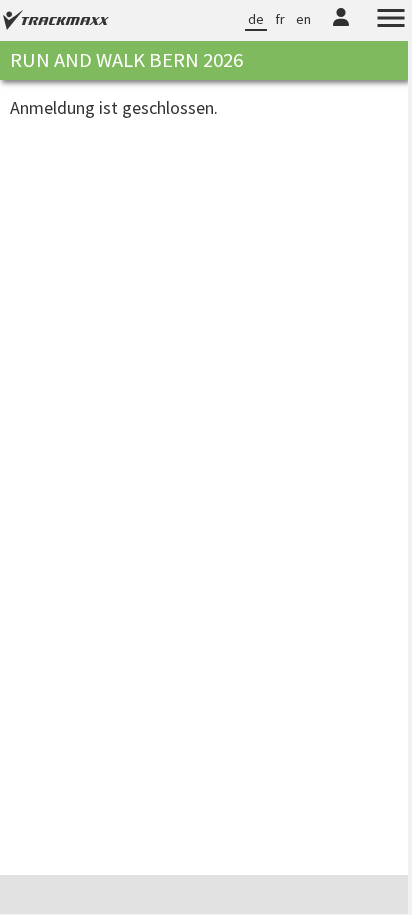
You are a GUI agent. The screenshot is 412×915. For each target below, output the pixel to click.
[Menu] (376, 21)
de (241, 19)
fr (265, 19)
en (288, 19)
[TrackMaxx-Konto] (326, 29)
